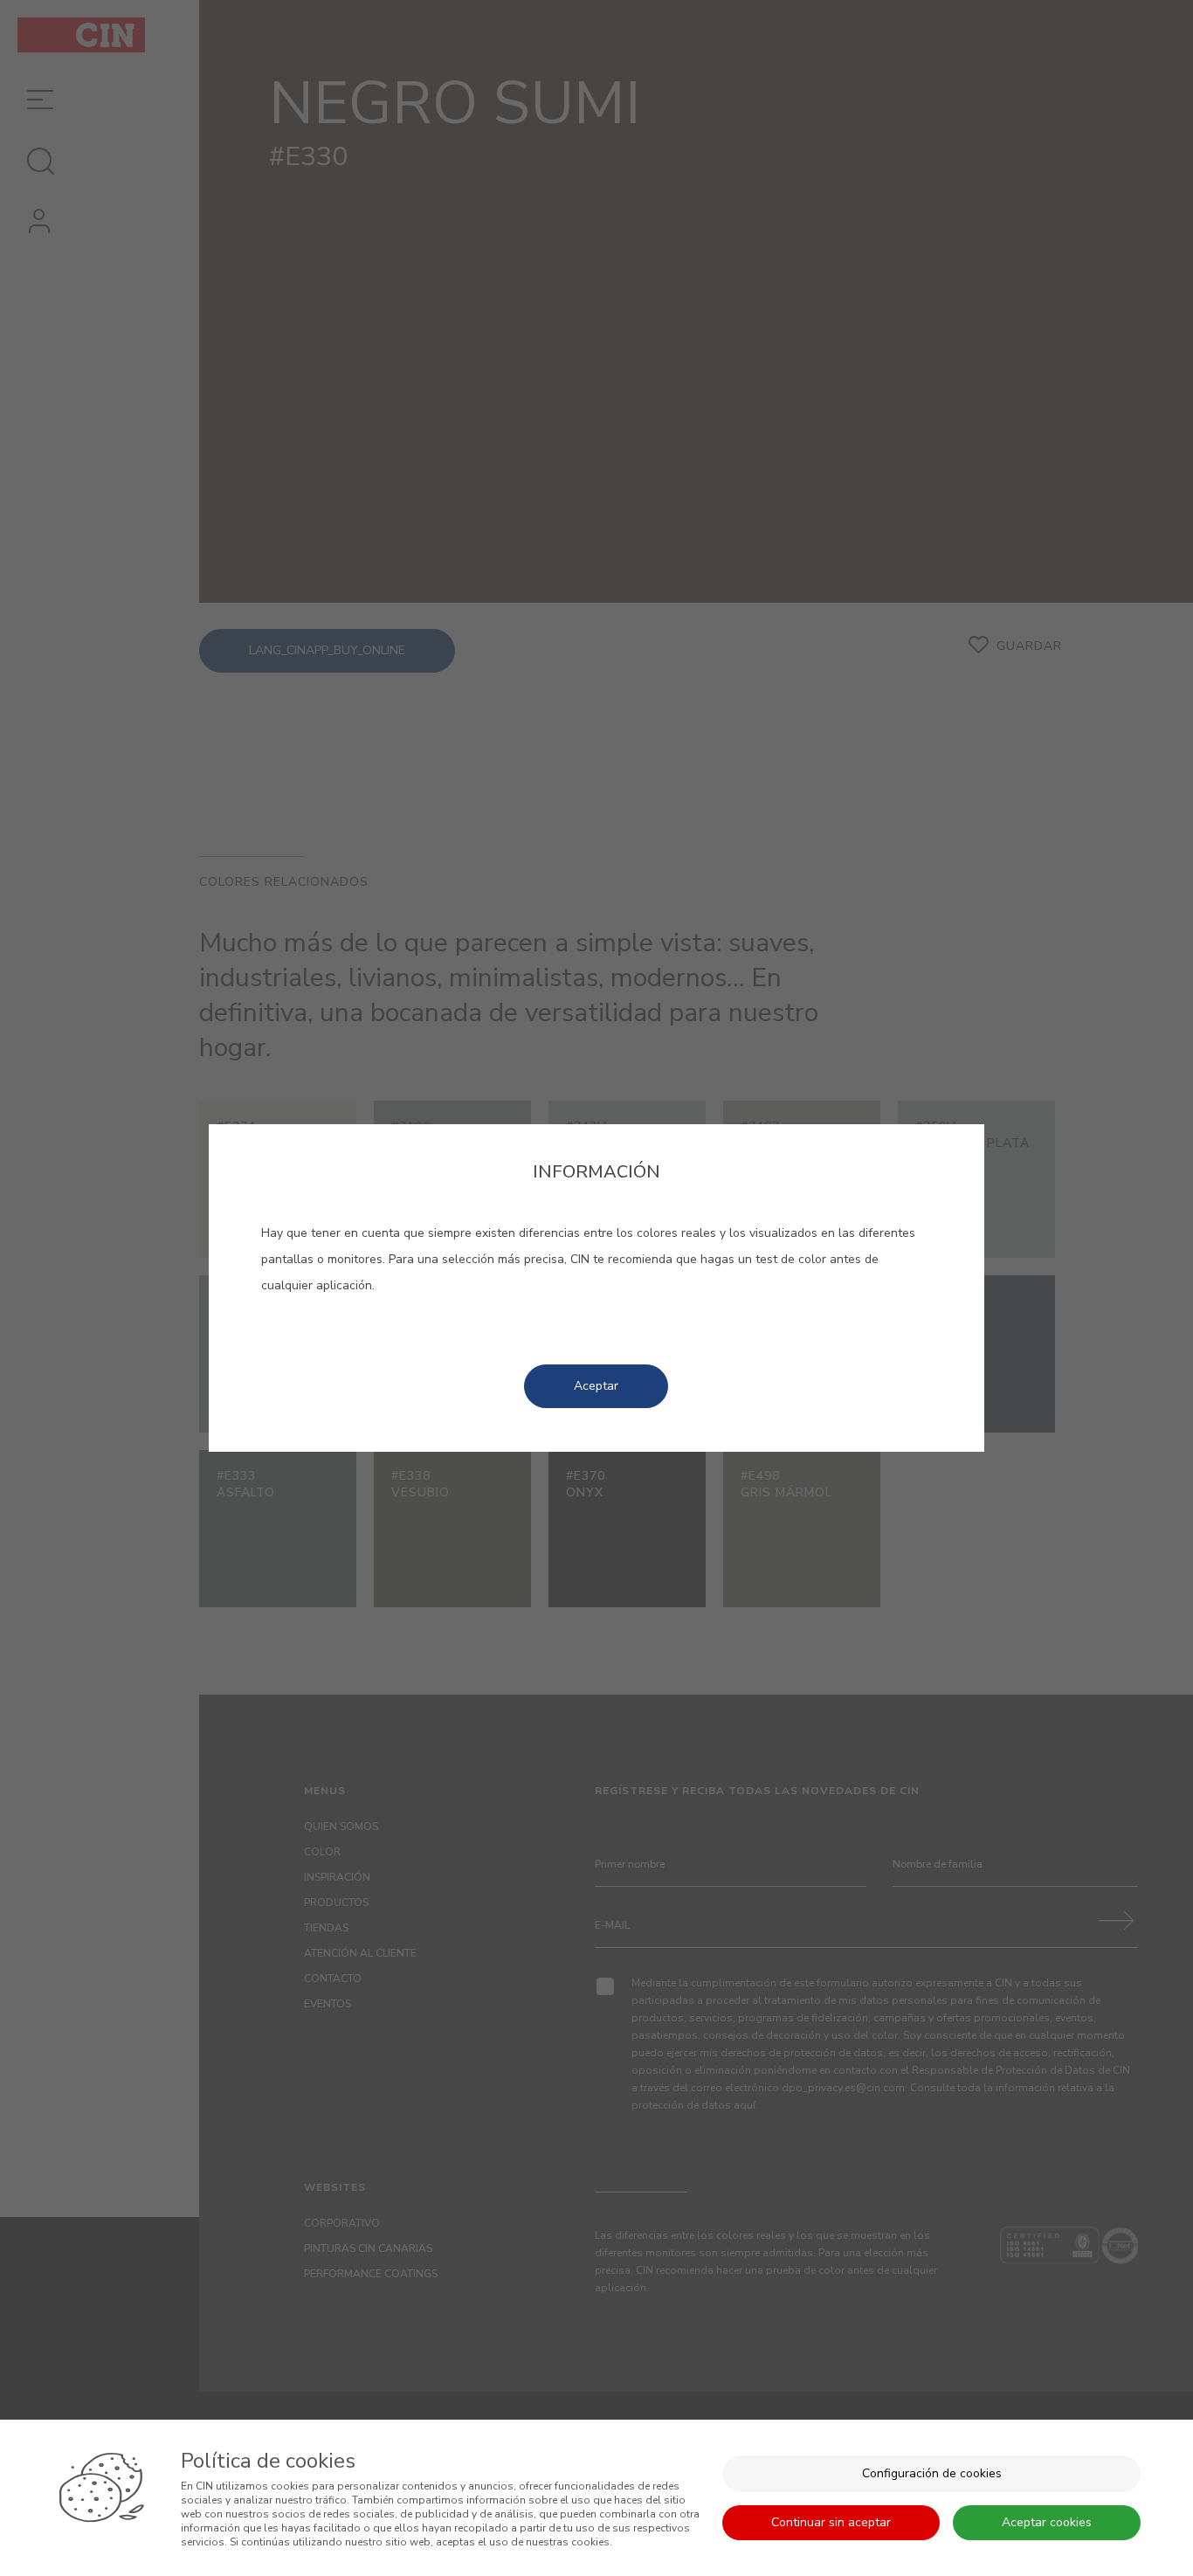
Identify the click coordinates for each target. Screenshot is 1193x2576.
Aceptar (596, 1386)
